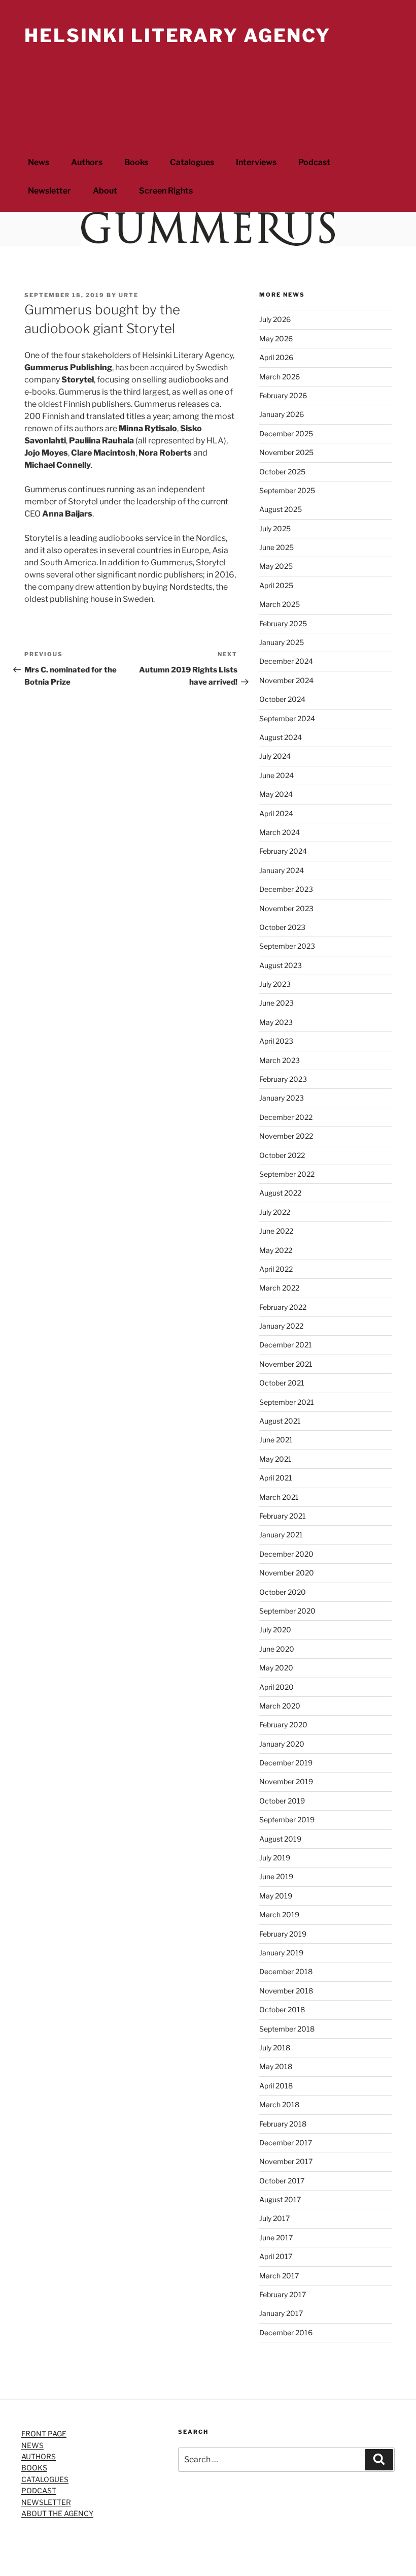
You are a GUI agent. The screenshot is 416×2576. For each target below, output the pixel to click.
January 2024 (282, 870)
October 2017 (282, 2181)
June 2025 (276, 547)
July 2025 (275, 528)
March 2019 (279, 1914)
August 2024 (281, 737)
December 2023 (286, 889)
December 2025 (286, 433)
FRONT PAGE (44, 2434)
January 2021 (281, 1535)
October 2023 (282, 927)
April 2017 (276, 2256)
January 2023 (282, 1098)
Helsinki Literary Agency (178, 36)
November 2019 (286, 1781)
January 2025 (282, 642)
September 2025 (287, 490)
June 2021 (276, 1440)
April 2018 (276, 2086)
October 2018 (282, 2009)
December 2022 (286, 1117)
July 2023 (275, 984)
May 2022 (276, 1250)
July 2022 (275, 1212)
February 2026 (283, 395)
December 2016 (286, 2332)
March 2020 (280, 1706)
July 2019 (275, 1858)
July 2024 (275, 756)
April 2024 (276, 813)
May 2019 (276, 1896)
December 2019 (286, 1763)
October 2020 (283, 1592)
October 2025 (282, 472)
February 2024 (283, 851)
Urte (129, 295)
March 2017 (279, 2276)
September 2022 (287, 1174)
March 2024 (280, 832)
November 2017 (286, 2161)
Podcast (314, 162)
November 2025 (286, 452)
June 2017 (276, 2237)
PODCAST (39, 2490)
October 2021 (282, 1383)
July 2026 (275, 319)
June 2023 (276, 1003)
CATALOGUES (45, 2479)
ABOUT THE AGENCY (57, 2513)
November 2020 (287, 1573)
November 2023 (286, 908)
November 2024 (286, 680)
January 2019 (281, 1953)
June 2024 (276, 775)
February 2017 (283, 2294)
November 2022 (286, 1136)
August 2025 (281, 509)
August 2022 (280, 1193)
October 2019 (282, 1801)
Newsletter (49, 191)
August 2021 (280, 1421)
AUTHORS (39, 2456)
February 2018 (283, 2124)
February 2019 (283, 1934)
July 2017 (274, 2218)
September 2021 (287, 1402)
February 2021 (283, 1516)
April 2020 (276, 1687)
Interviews (256, 162)
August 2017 (280, 2199)
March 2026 (280, 377)
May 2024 (276, 794)
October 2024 (282, 699)
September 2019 (287, 1820)
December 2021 (286, 1345)
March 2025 (280, 604)
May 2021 (275, 1459)
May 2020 (276, 1668)
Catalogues (192, 162)
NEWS (32, 2445)
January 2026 (282, 414)
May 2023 (276, 1022)
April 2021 (276, 1478)
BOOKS (34, 2468)
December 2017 (286, 2143)
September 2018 (287, 2029)
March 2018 (279, 2104)
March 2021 (279, 1497)
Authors (87, 162)
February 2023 (283, 1079)
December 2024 (286, 661)
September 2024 (287, 718)
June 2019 (276, 1876)
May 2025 (276, 566)
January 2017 (281, 2313)
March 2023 (280, 1060)
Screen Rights (166, 191)
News (39, 162)
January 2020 (282, 1744)
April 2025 (276, 585)
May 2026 (276, 339)
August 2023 (281, 965)
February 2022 (283, 1307)
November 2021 (286, 1364)
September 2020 (287, 1611)
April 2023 (276, 1041)
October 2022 (282, 1155)
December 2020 (286, 1554)
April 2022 (276, 1269)
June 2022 (276, 1231)
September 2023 (287, 946)
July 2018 (275, 2048)
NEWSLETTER (46, 2502)
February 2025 (283, 623)
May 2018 (276, 2066)
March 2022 (279, 1288)
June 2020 (277, 1649)
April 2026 (276, 357)
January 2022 (281, 1326)
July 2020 (275, 1630)
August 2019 (280, 1839)
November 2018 (286, 1991)
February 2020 (283, 1725)
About (105, 191)
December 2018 (286, 1971)
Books (136, 162)
